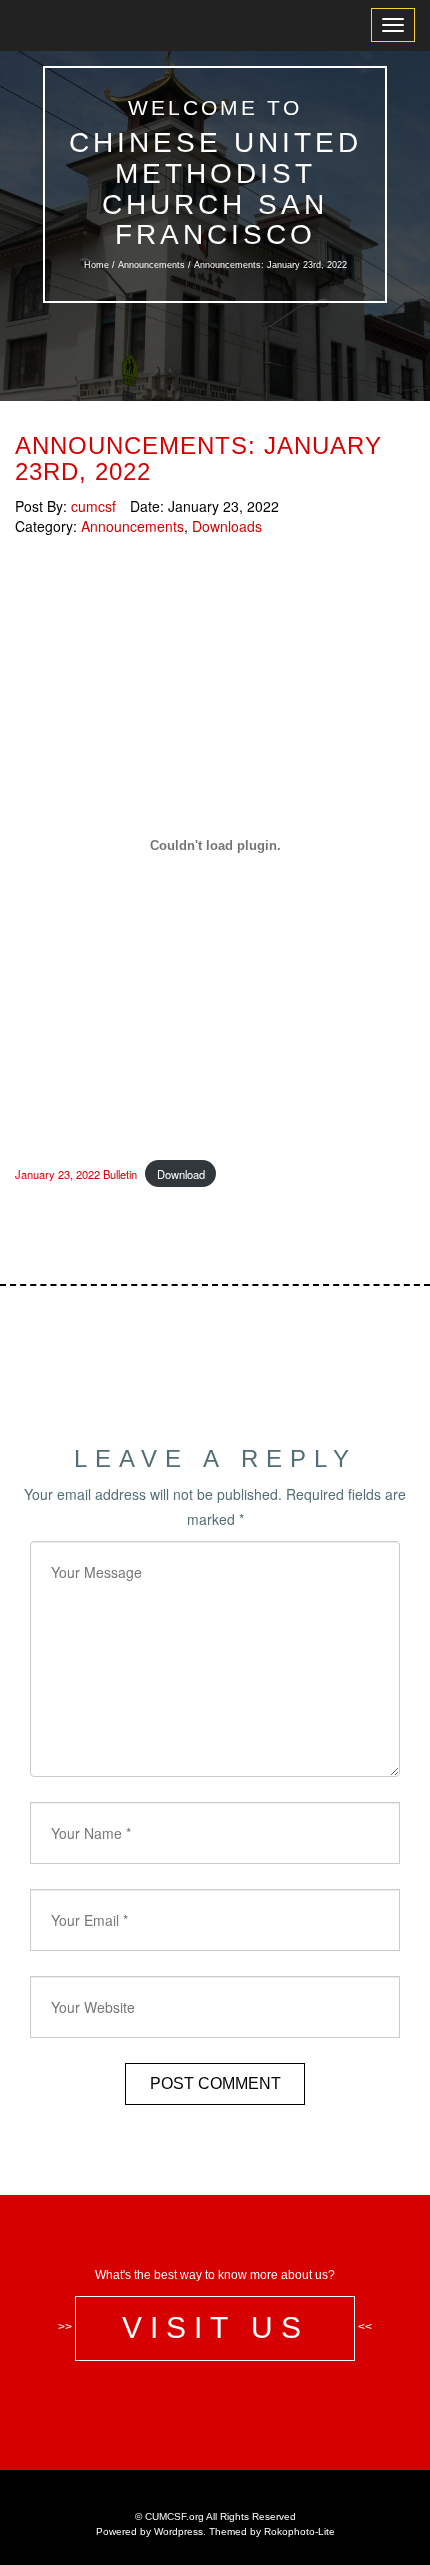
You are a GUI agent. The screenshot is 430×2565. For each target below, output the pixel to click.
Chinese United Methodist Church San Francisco (215, 188)
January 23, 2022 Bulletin (76, 1174)
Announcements (151, 265)
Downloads (227, 526)
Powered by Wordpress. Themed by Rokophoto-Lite (215, 2531)
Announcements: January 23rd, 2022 (198, 458)
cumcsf (93, 506)
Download (181, 1174)
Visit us (215, 2327)
